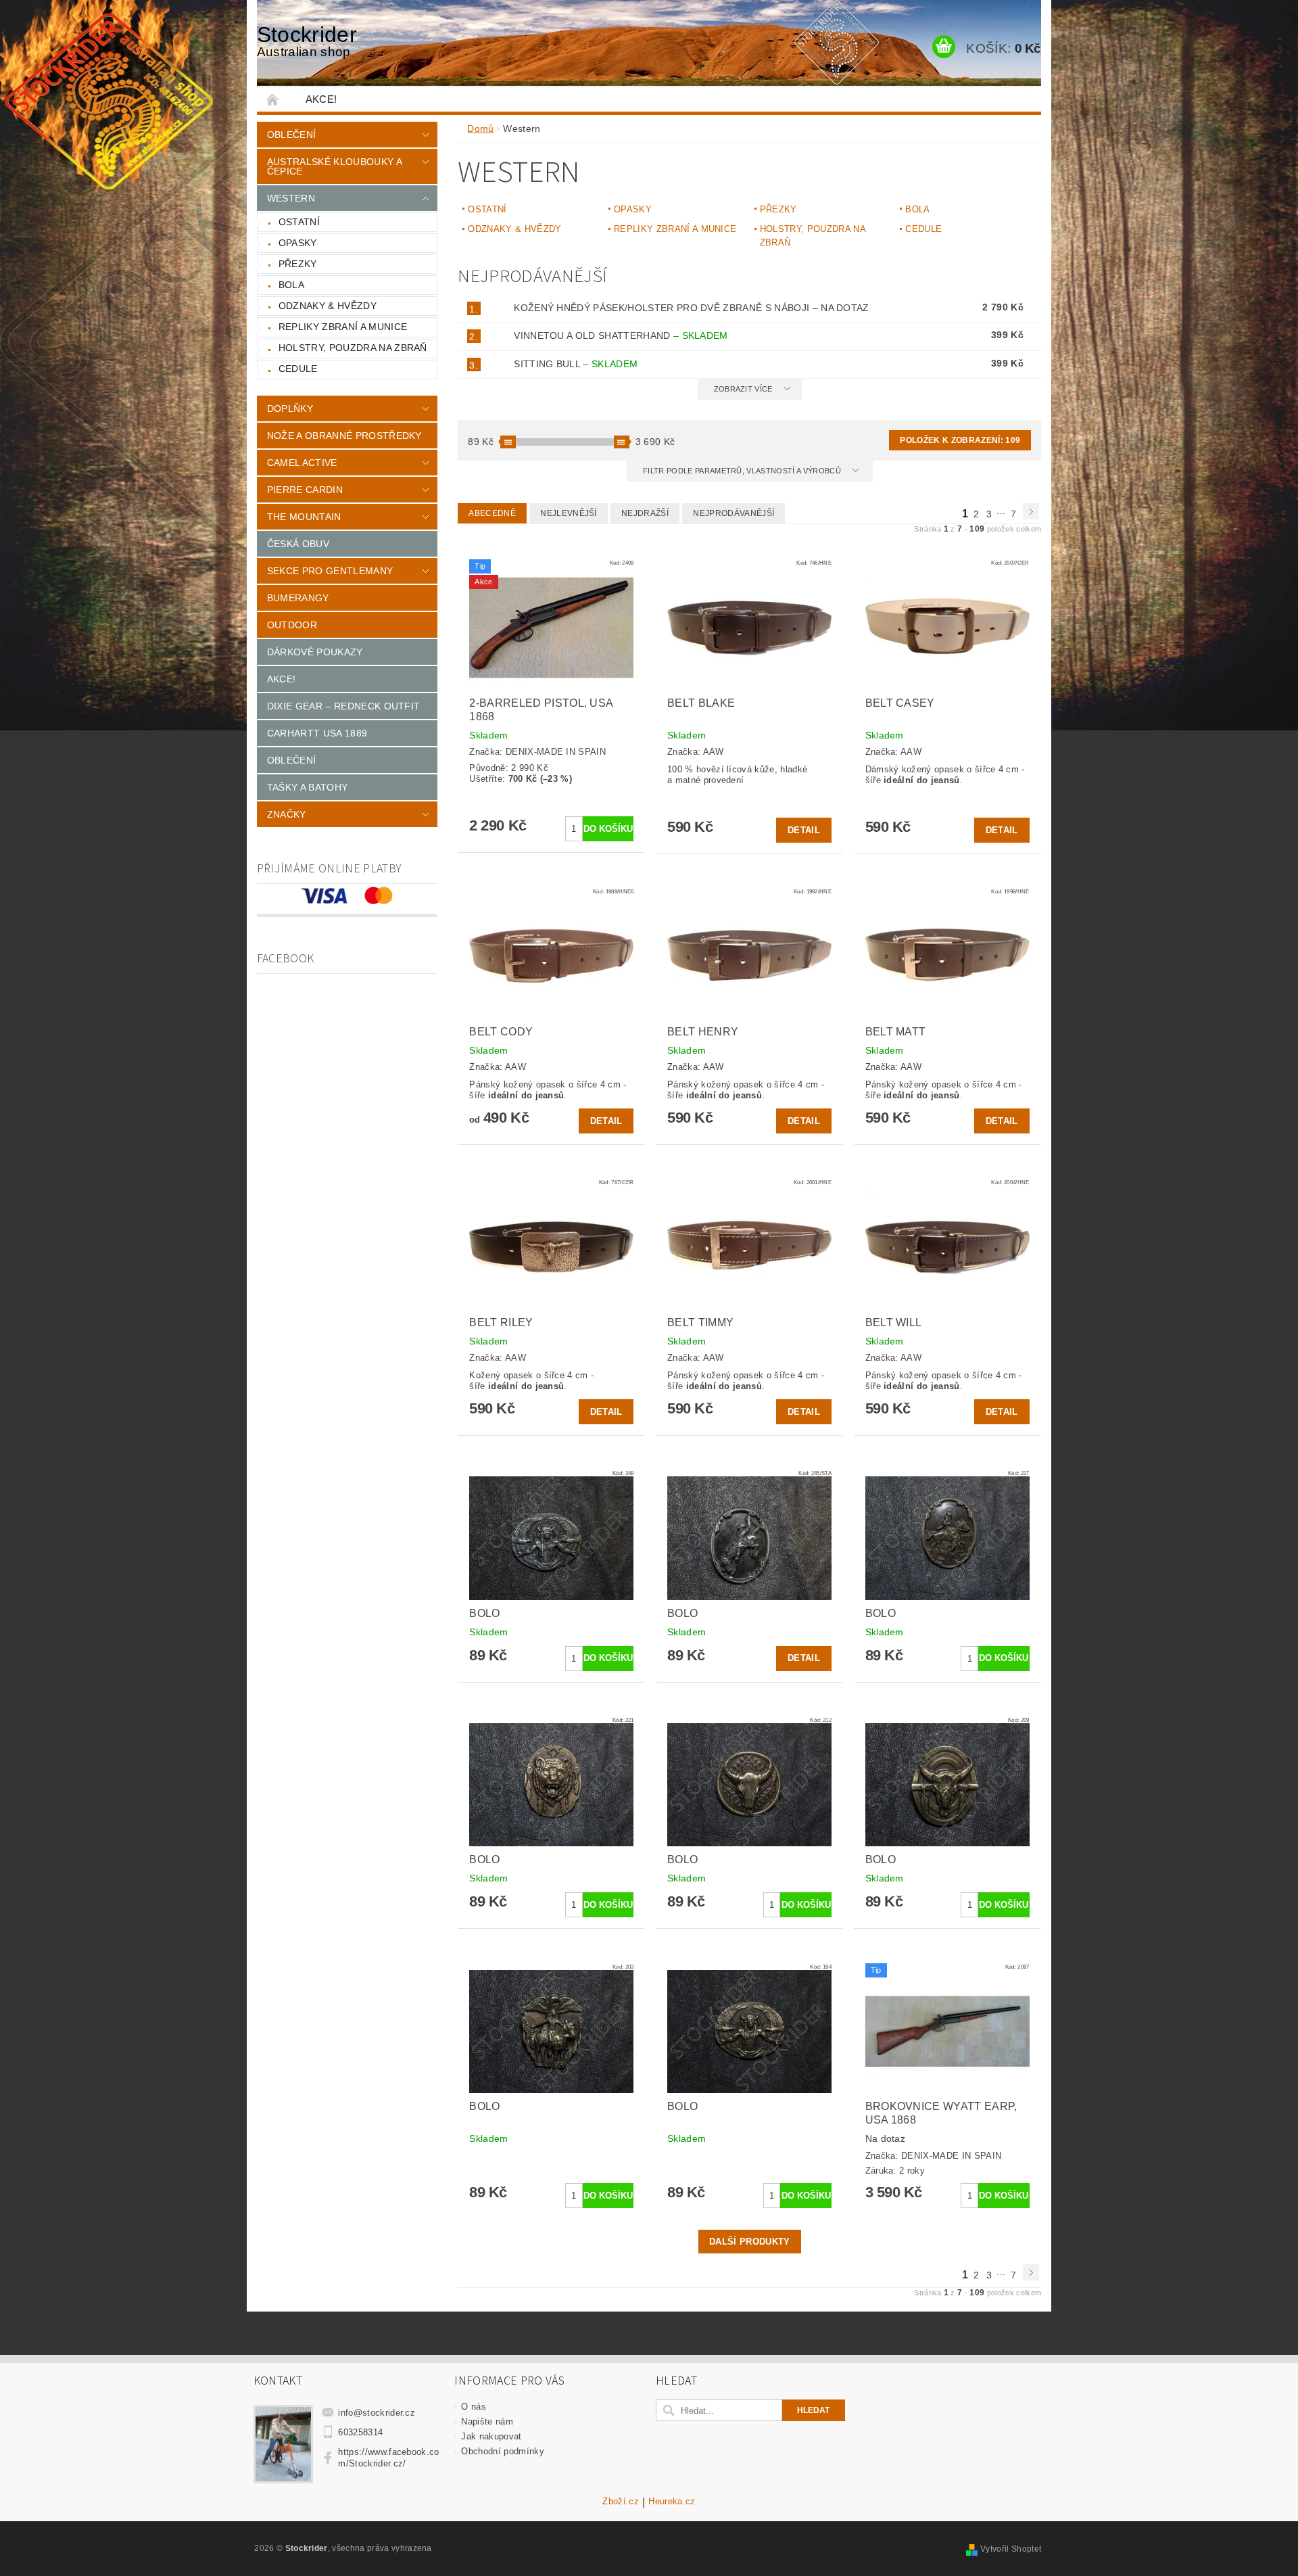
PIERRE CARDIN (305, 490)
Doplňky (290, 408)
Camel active (302, 463)
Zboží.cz (621, 2502)
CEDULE (298, 369)
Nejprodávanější (734, 513)
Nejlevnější (569, 513)
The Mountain (304, 517)
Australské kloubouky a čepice (334, 166)
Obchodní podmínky (502, 2451)
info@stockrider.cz (377, 2413)
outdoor (292, 625)
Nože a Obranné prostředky (344, 436)
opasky (298, 243)
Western (291, 198)
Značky (287, 814)
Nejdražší (645, 513)
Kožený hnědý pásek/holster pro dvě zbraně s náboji (692, 308)
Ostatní (299, 222)
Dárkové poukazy (315, 652)
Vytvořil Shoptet (1011, 2549)
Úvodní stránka (273, 99)
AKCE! (321, 99)
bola (291, 285)
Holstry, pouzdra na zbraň (353, 348)
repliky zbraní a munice (343, 327)
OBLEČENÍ (292, 760)
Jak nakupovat (491, 2436)
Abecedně (492, 513)
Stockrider (307, 41)
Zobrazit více (743, 389)
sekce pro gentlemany (330, 571)
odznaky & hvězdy (328, 306)
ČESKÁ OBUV (298, 544)
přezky (298, 264)
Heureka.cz (672, 2502)
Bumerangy (298, 598)
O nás (474, 2407)
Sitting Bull (576, 364)
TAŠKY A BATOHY (307, 787)
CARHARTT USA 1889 (317, 733)
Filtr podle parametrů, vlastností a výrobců (743, 471)
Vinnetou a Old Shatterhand (621, 335)
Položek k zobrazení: (960, 440)
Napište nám (487, 2421)
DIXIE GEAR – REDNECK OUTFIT (344, 706)
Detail (804, 830)
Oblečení (292, 135)
